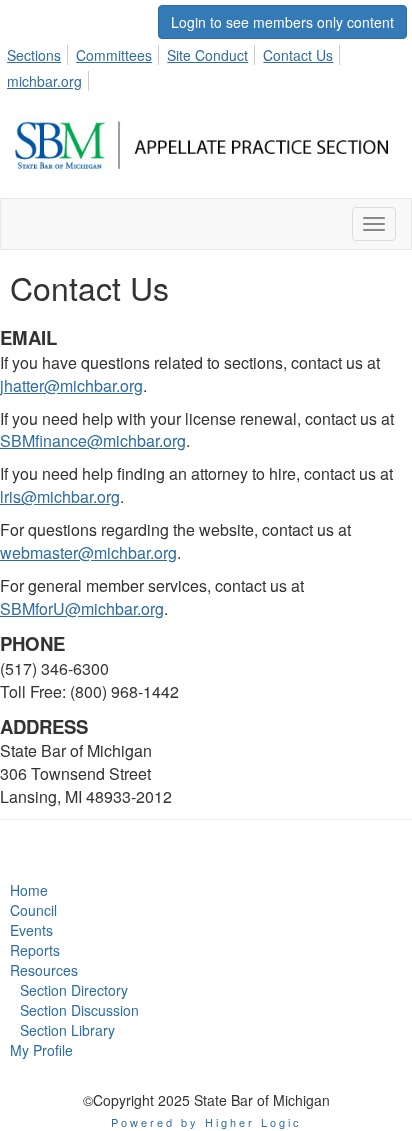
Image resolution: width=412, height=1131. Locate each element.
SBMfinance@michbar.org (93, 440)
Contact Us (298, 55)
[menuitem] (39, 52)
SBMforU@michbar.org (82, 608)
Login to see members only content (282, 22)
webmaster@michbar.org (88, 552)
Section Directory (74, 990)
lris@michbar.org (60, 496)
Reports (35, 950)
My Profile (41, 1050)
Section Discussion (79, 1010)
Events (31, 930)
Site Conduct (207, 55)
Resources (44, 970)
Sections (34, 55)
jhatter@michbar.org (71, 385)
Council (33, 910)
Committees (114, 55)
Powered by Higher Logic (206, 1122)
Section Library (67, 1030)
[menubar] (206, 65)
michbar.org (44, 81)
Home (29, 890)
